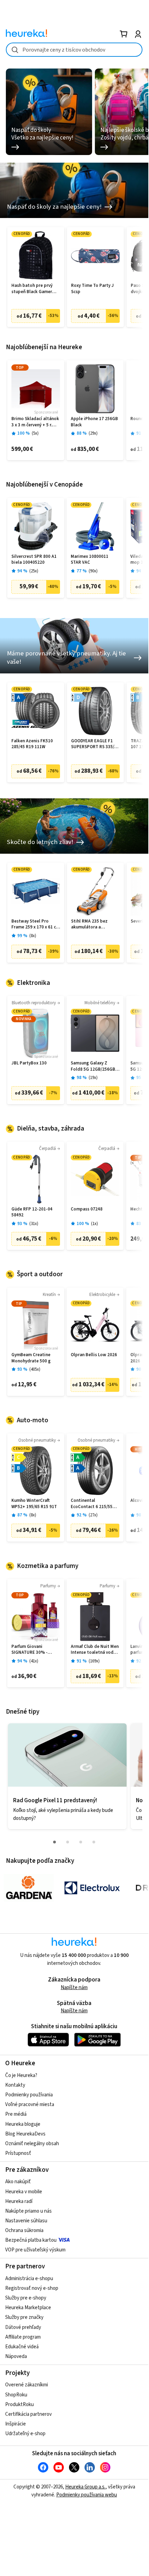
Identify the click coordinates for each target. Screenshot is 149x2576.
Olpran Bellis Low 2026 (94, 1355)
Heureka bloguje (23, 2124)
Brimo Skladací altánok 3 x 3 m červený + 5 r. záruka (35, 422)
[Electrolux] (92, 1888)
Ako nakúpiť (18, 2182)
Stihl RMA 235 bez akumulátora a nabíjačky (89, 924)
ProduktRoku (19, 2405)
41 (34, 1661)
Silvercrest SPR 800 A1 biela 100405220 (34, 560)
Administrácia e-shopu (29, 2279)
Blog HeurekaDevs (25, 2134)
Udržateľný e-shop (25, 2434)
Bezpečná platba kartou (31, 2240)
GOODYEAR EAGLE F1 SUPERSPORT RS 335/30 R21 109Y (95, 744)
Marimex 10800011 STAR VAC (90, 560)
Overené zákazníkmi (27, 2385)
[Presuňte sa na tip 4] (94, 1842)
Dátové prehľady (23, 2327)
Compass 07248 (87, 1209)
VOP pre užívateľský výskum (35, 2250)
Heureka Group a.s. (85, 2487)
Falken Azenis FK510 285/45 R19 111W (32, 744)
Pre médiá (16, 2114)
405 (35, 1369)
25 (34, 571)
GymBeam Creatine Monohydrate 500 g (31, 1358)
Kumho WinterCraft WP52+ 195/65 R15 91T (34, 1504)
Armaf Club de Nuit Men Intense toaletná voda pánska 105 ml (95, 1650)
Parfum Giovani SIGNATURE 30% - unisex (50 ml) (29, 1650)
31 (34, 1224)
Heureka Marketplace (28, 2308)
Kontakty (15, 2085)
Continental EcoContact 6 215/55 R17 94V (92, 1504)
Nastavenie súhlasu (26, 2221)
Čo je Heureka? (21, 2075)
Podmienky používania (29, 2095)
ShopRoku (16, 2395)
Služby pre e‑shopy (26, 2298)
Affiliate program (23, 2337)
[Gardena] (29, 1888)
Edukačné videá (22, 2347)
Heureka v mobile (24, 2192)
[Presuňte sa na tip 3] (81, 1842)
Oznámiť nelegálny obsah (32, 2144)
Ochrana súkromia (24, 2230)
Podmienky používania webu (87, 2495)
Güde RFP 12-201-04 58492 (32, 1212)
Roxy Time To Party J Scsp (92, 289)
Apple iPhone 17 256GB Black (94, 422)
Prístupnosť (18, 2153)
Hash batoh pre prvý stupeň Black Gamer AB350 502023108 (32, 289)
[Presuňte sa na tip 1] (54, 1842)
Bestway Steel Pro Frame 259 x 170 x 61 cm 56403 (36, 924)
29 (93, 433)
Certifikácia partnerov (28, 2414)
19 (93, 1078)
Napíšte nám (74, 1988)
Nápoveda (16, 2356)
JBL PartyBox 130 (29, 1063)
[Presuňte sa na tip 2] (68, 1842)
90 (93, 571)
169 (94, 1661)
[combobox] (74, 50)
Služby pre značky (24, 2317)
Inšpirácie (16, 2424)
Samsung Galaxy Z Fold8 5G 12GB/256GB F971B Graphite (93, 1066)
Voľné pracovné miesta (30, 2105)
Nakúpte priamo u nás (28, 2211)
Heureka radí (19, 2201)
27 (93, 1515)
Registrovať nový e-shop (32, 2288)
